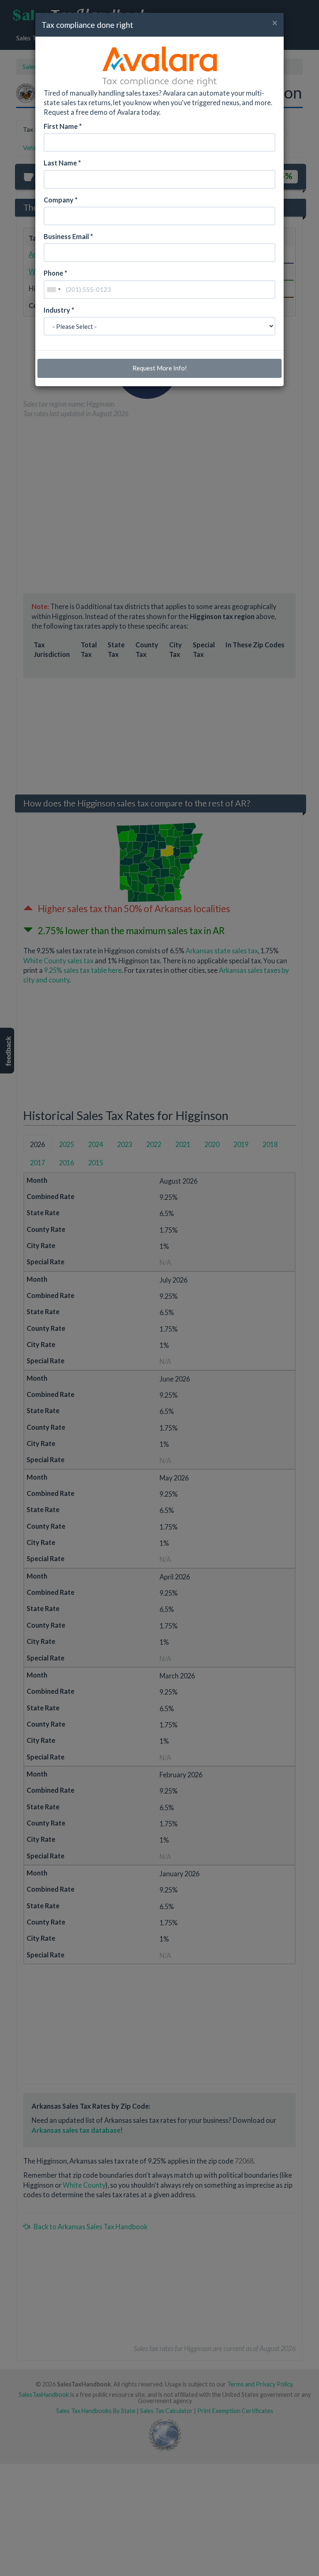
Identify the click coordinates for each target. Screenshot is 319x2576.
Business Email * (68, 236)
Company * (61, 200)
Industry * (59, 310)
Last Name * (62, 163)
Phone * (55, 273)
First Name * (63, 126)
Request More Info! (160, 368)
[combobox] (54, 290)
